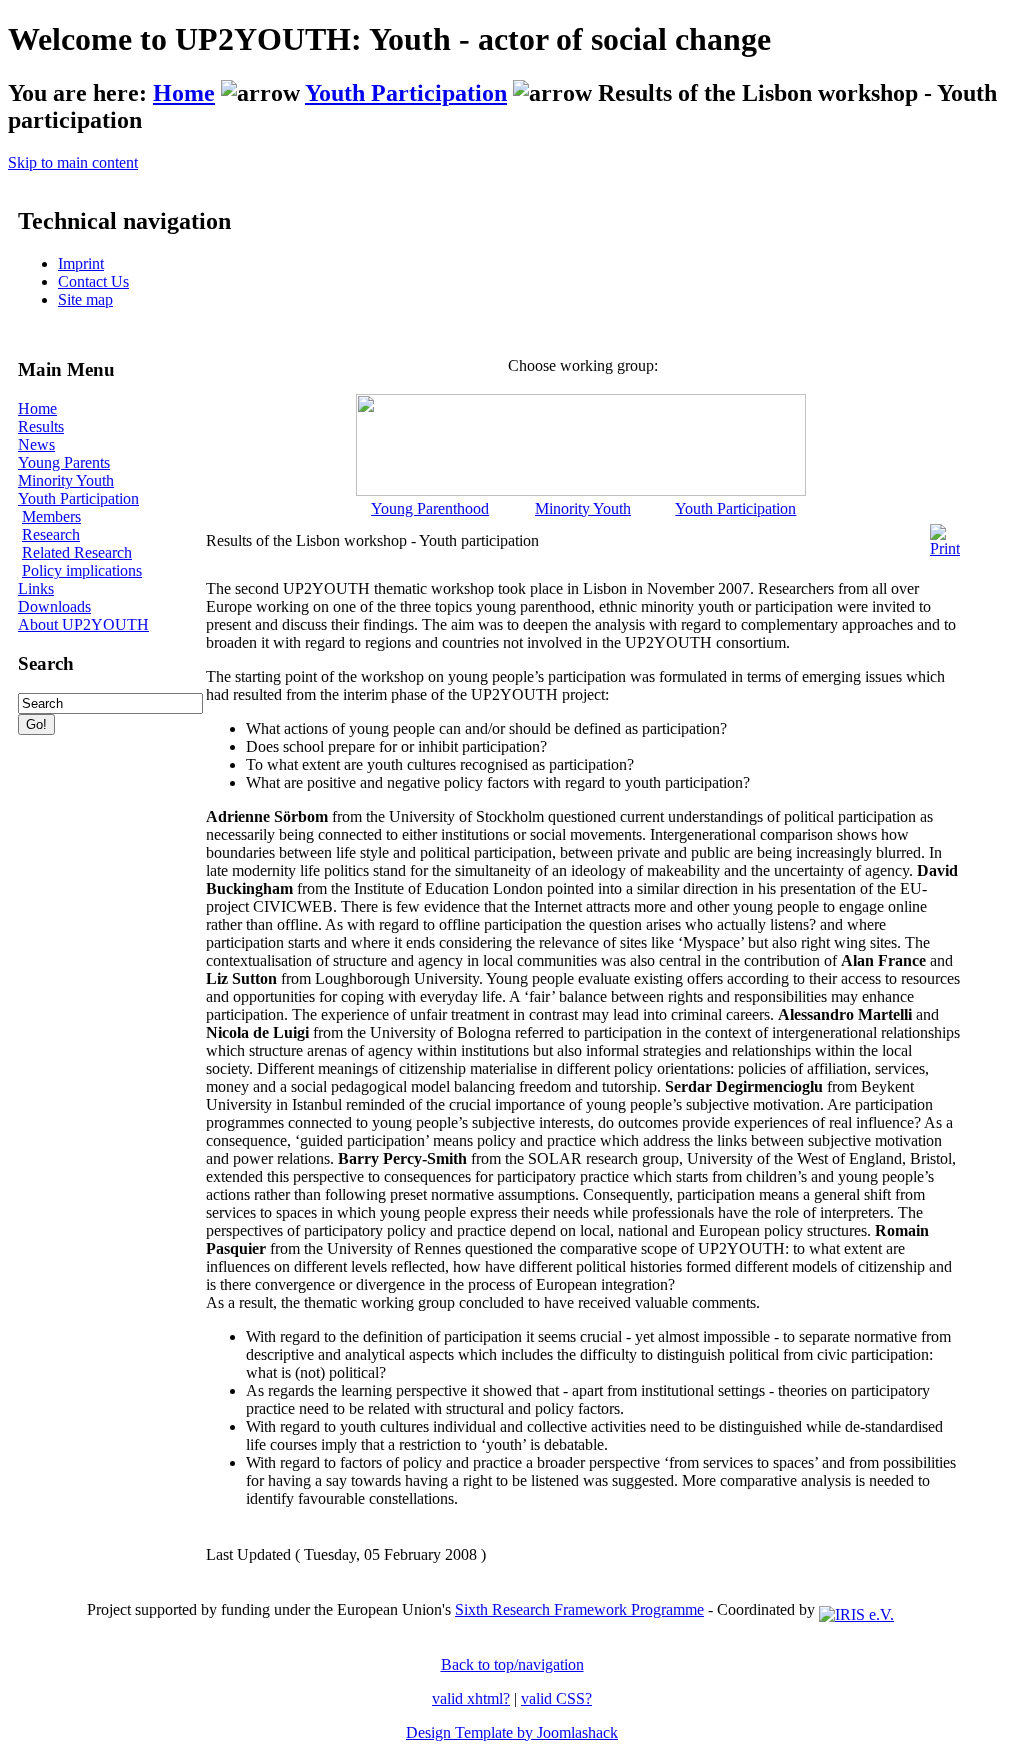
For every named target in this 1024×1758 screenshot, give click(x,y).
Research (51, 534)
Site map (85, 299)
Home (184, 93)
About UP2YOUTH (83, 624)
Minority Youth (66, 480)
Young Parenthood (430, 508)
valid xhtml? (471, 1698)
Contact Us (93, 281)
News (36, 444)
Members (51, 516)
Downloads (54, 606)
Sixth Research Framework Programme (579, 1609)
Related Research (77, 552)
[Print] (945, 535)
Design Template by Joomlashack (512, 1732)
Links (36, 588)
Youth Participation (406, 93)
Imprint (81, 263)
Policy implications (82, 570)
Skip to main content (73, 162)
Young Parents (64, 462)
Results (41, 426)
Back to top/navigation (512, 1664)
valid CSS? (556, 1698)
